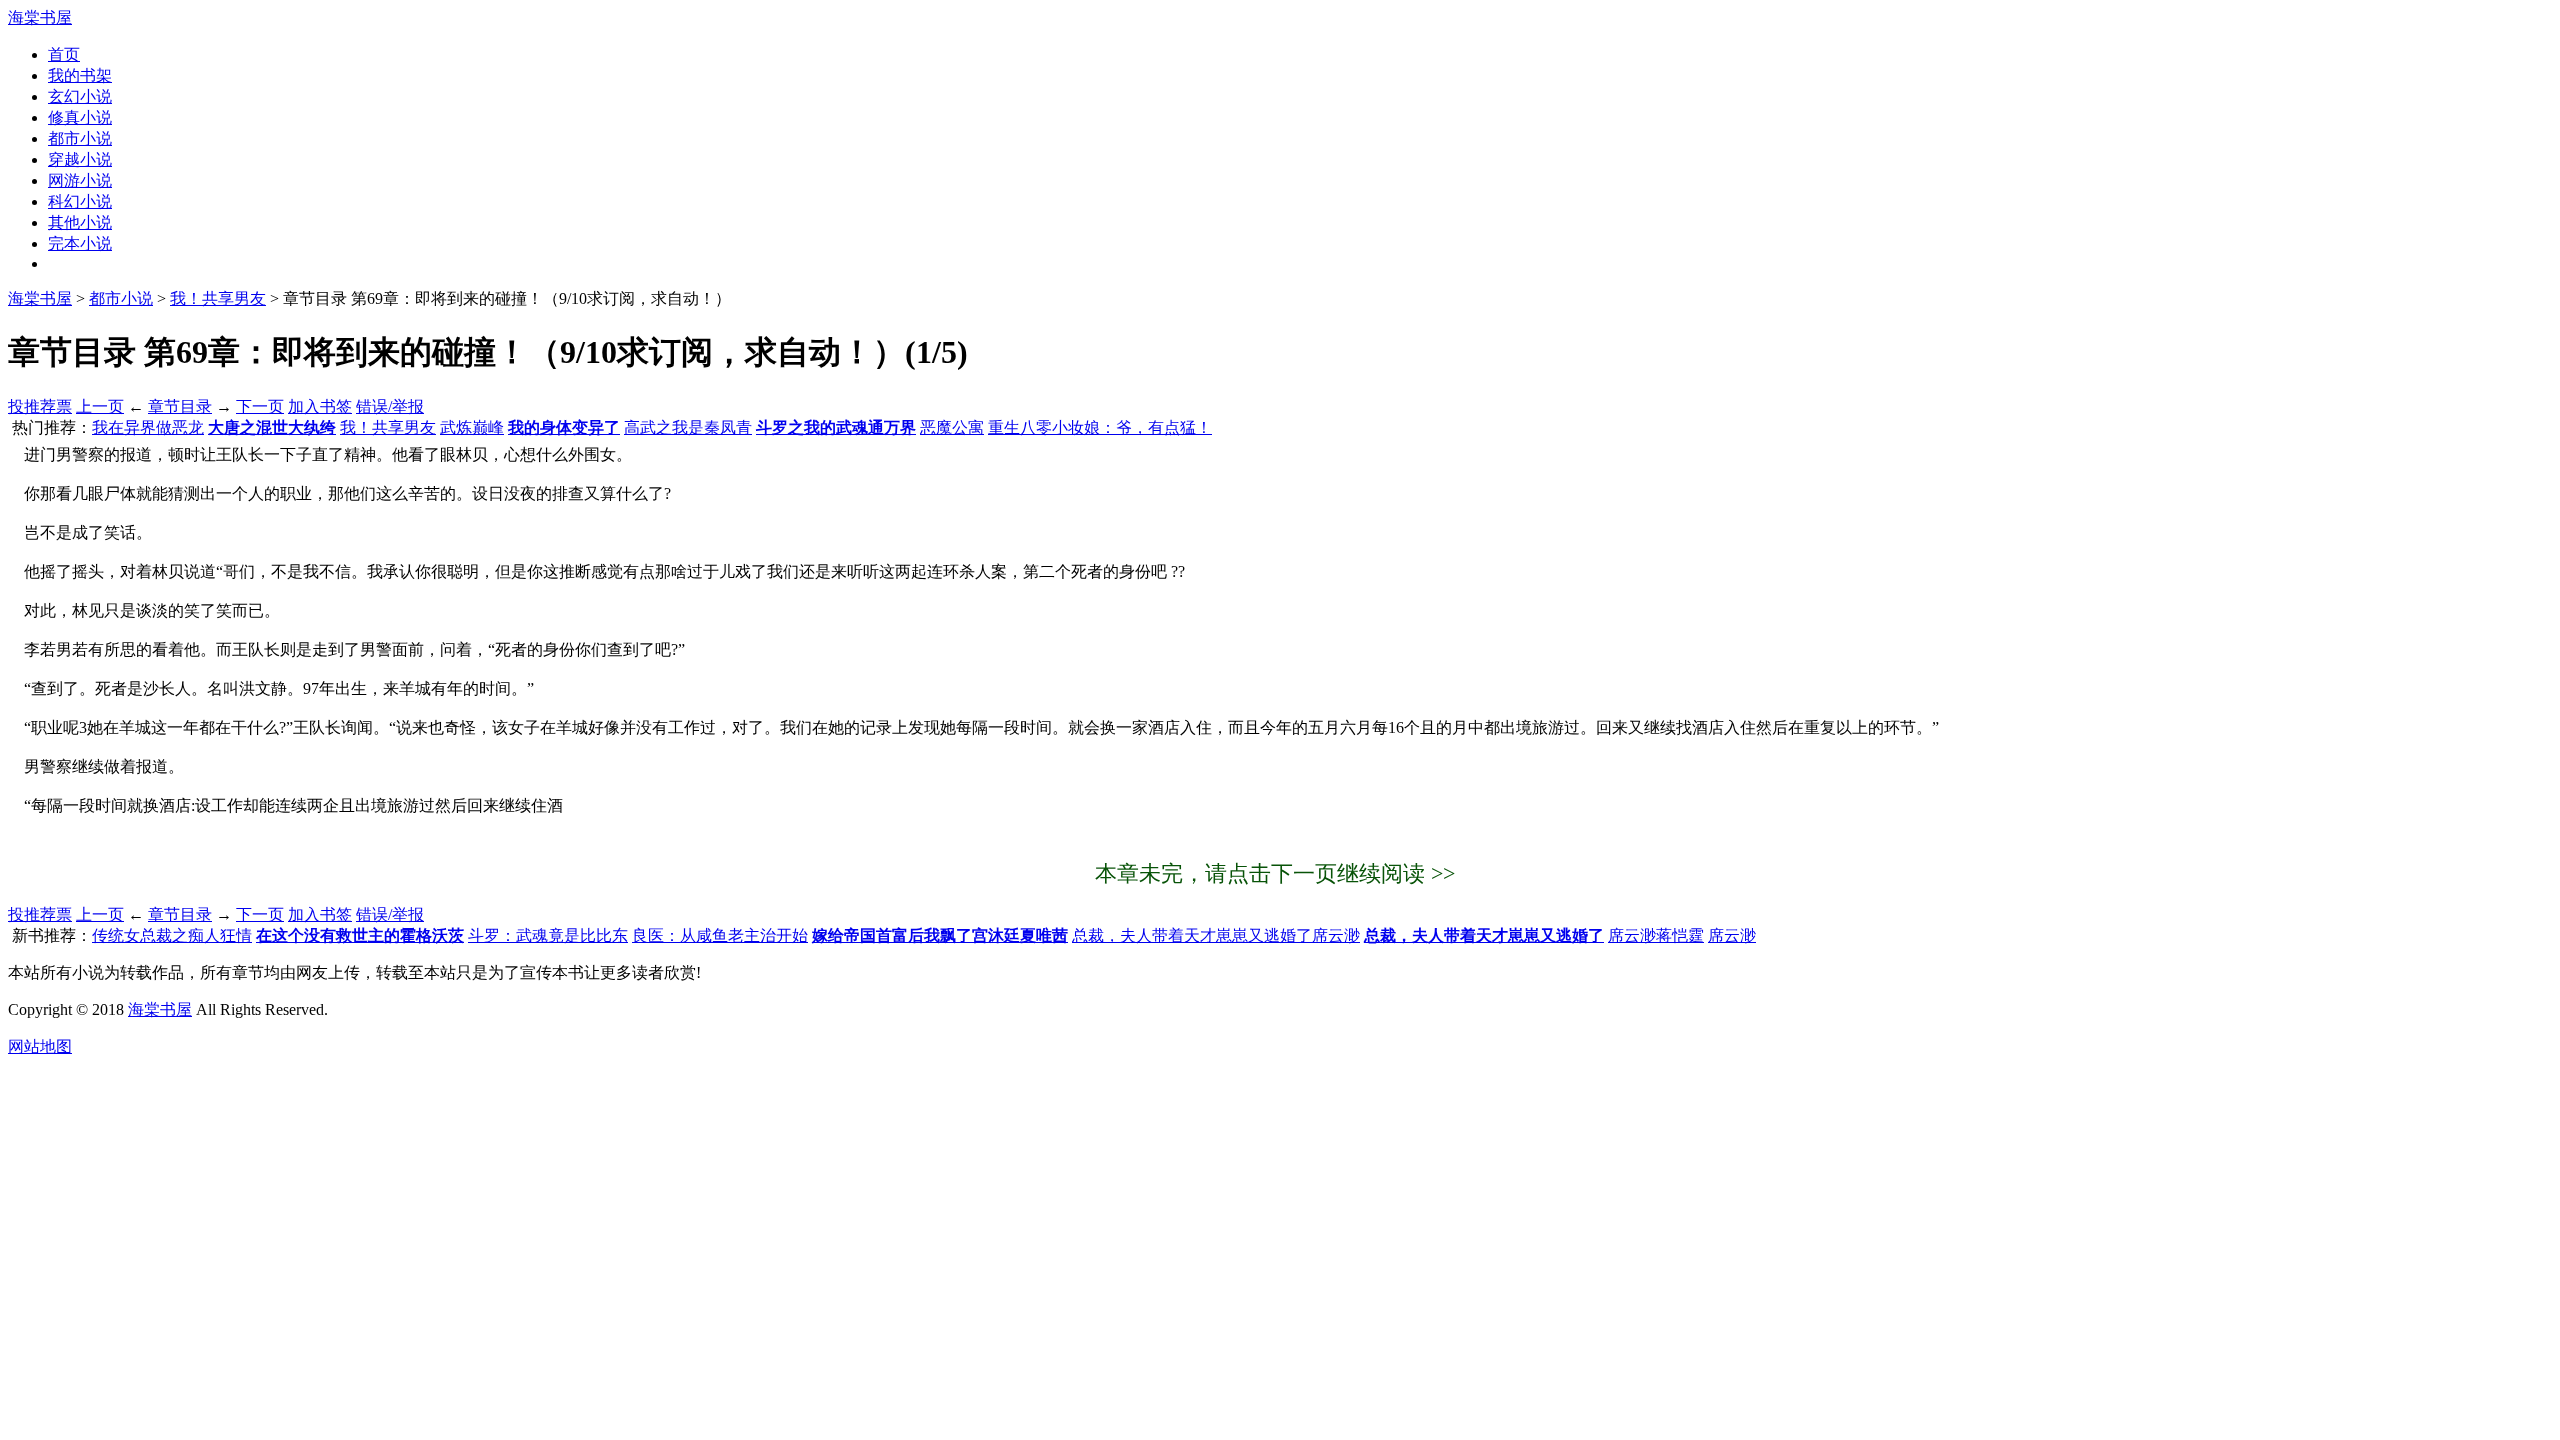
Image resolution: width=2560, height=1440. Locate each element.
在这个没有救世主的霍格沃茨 (360, 935)
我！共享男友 (218, 298)
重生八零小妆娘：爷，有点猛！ (1100, 427)
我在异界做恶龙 (148, 427)
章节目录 (180, 406)
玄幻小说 (80, 96)
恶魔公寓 (952, 427)
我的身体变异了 (564, 427)
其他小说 (80, 222)
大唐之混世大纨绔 (272, 427)
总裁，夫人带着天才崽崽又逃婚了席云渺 (1216, 935)
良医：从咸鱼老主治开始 (720, 935)
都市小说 (80, 138)
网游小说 (80, 180)
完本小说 (80, 243)
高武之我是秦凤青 (688, 427)
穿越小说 (80, 159)
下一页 (260, 406)
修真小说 (80, 117)
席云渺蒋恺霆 (1656, 935)
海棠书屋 (40, 17)
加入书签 (320, 406)
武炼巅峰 (472, 427)
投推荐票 (40, 406)
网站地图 (40, 1046)
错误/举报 (390, 406)
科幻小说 (80, 201)
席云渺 (1732, 935)
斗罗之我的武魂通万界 (836, 427)
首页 (64, 54)
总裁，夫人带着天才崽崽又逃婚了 (1484, 935)
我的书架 (80, 75)
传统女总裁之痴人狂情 (172, 935)
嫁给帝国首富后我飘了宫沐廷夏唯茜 (940, 935)
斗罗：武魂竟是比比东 (548, 935)
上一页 (100, 406)
